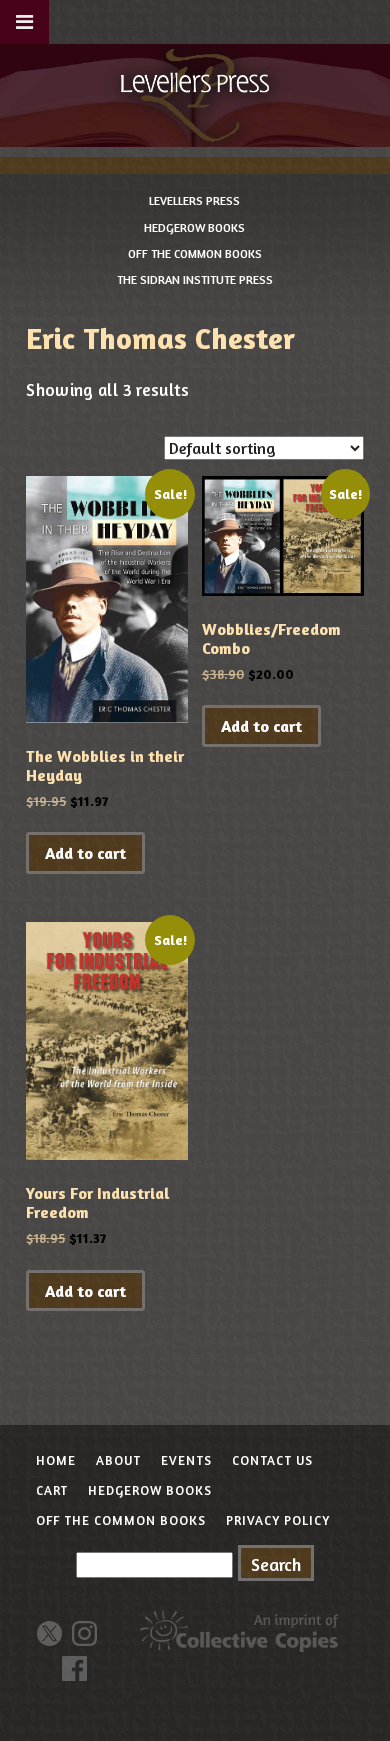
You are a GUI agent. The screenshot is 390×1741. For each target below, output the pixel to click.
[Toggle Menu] (24, 22)
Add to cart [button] (85, 853)
